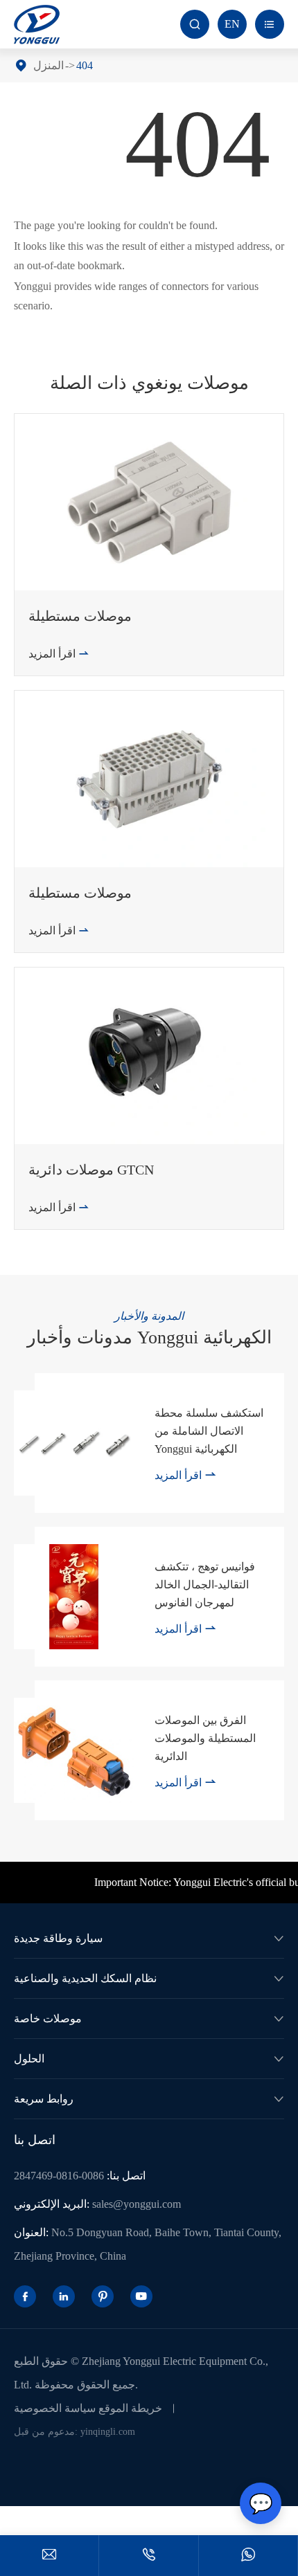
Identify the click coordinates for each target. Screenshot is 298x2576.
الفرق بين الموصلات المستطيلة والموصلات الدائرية (205, 1738)
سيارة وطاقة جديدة (58, 1938)
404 (85, 65)
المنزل (49, 65)
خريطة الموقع (130, 2408)
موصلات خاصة (48, 2019)
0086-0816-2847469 (59, 2176)
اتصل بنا (35, 2140)
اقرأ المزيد (59, 654)
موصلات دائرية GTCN (91, 1170)
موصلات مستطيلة (80, 616)
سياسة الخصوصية (55, 2408)
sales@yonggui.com (137, 2204)
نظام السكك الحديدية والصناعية (85, 1978)
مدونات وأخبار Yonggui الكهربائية (149, 1337)
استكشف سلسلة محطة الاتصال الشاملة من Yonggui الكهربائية (209, 1431)
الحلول (29, 2059)
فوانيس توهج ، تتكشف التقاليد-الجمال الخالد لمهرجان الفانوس (205, 1585)
